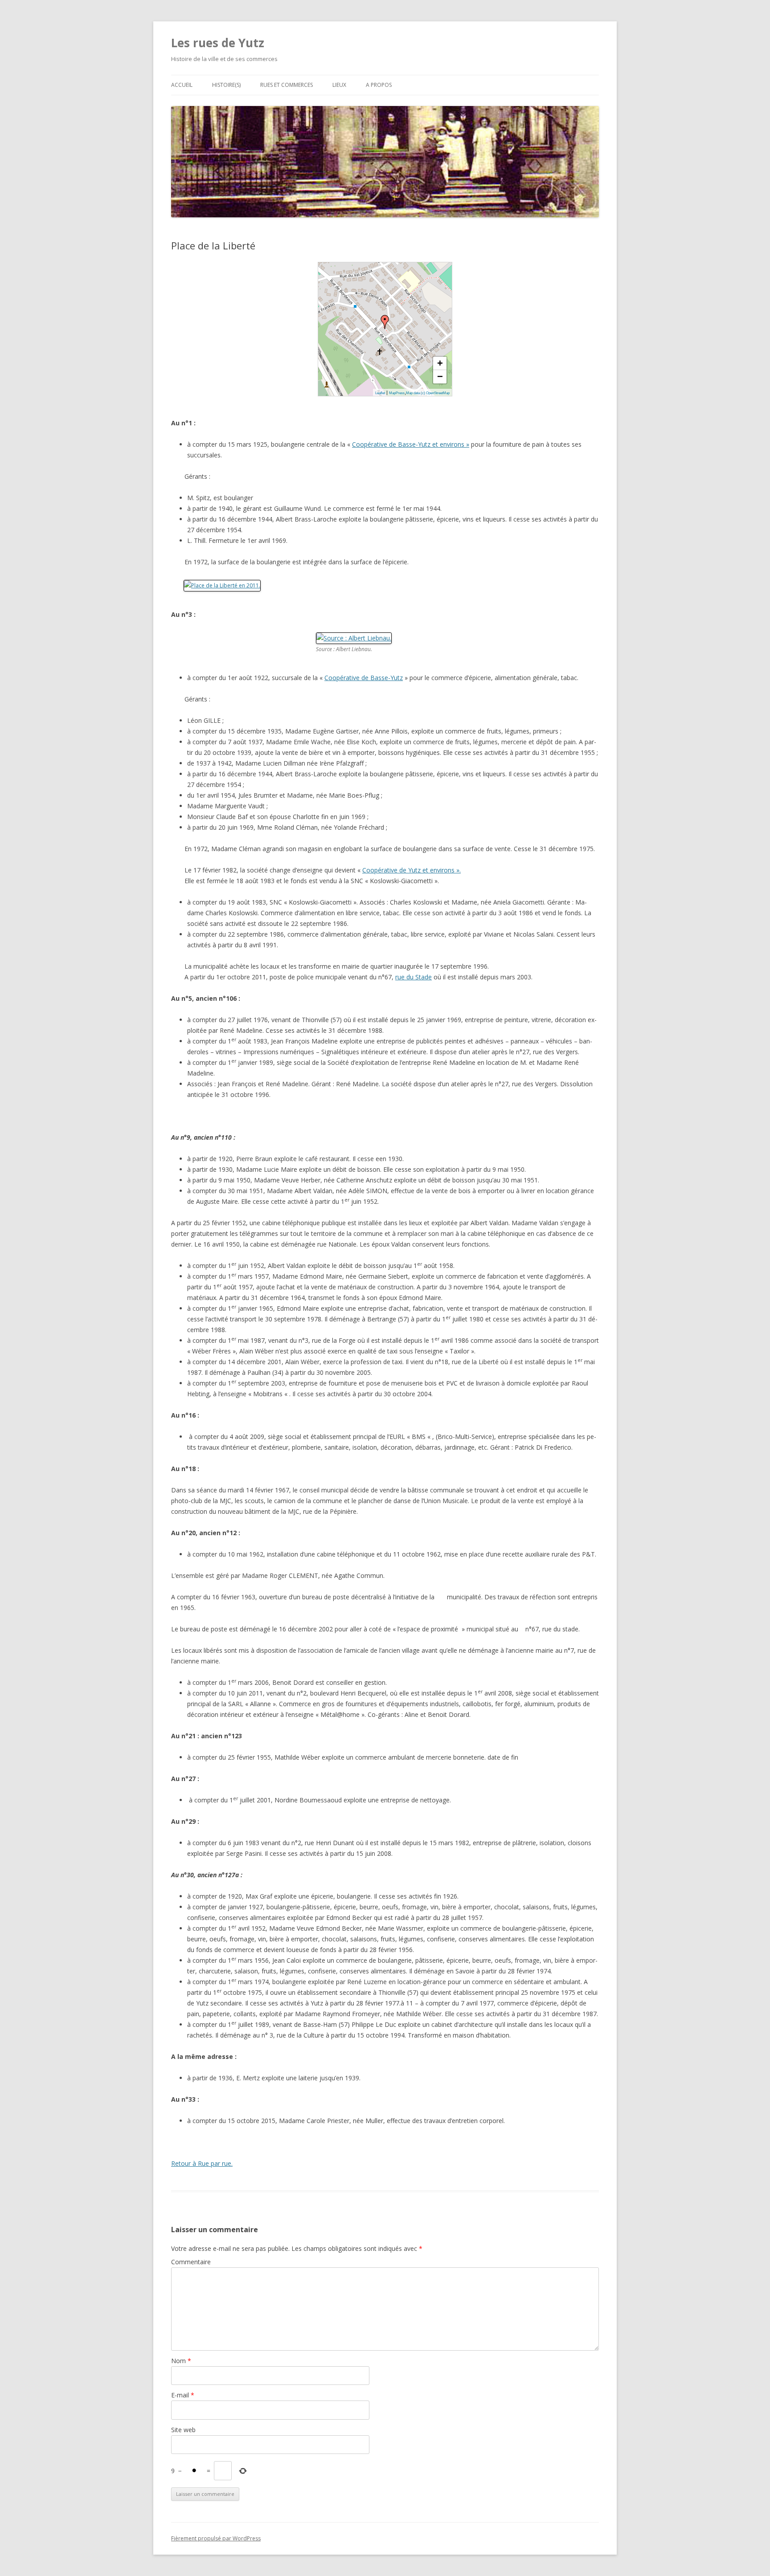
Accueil (182, 85)
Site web (183, 2430)
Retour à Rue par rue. (202, 2163)
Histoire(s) (226, 85)
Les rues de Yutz (218, 43)
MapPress (397, 393)
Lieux (339, 85)
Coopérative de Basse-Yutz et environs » (411, 444)
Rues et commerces (287, 85)
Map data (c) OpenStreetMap (428, 393)
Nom (181, 2361)
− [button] (440, 377)
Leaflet (380, 393)
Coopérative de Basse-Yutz (364, 678)
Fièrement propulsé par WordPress (216, 2538)
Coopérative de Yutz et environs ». (412, 870)
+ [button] (440, 363)
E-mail (183, 2395)
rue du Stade (414, 977)
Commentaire (191, 2262)
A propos (379, 85)
